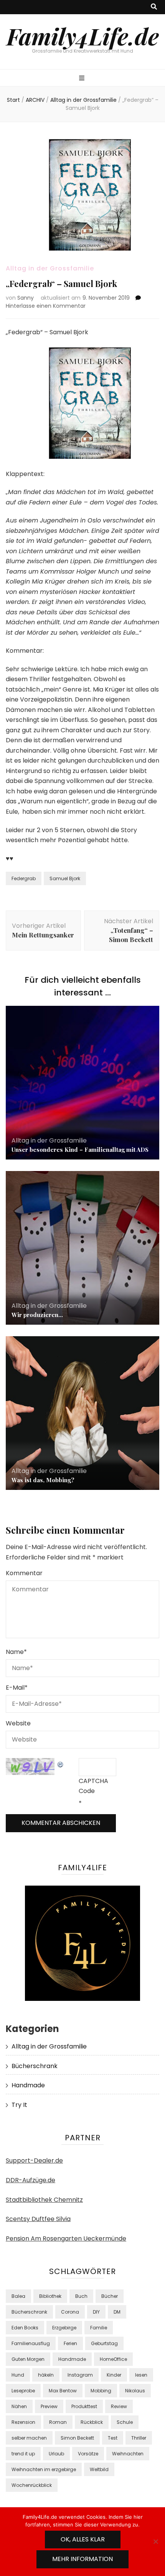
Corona (70, 2312)
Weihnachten (128, 2454)
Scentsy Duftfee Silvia (38, 2219)
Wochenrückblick (32, 2485)
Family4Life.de (83, 36)
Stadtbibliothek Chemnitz (44, 2200)
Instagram (80, 2375)
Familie (99, 2328)
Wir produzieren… (37, 1315)
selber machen (29, 2438)
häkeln (46, 2375)
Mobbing (101, 2391)
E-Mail (17, 1688)
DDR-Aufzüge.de (31, 2180)
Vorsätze (88, 2454)
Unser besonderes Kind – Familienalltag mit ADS (80, 1149)
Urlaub (56, 2454)
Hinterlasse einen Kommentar (46, 306)
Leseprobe (23, 2391)
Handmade (28, 2085)
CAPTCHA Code (93, 1786)
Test (113, 2438)
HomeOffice (113, 2359)
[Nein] (155, 2541)
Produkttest (84, 2406)
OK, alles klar (83, 2539)
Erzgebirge (64, 2328)
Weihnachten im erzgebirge (44, 2469)
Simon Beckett (77, 2438)
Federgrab (24, 878)
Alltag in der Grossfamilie (50, 268)
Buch (81, 2296)
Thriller (139, 2438)
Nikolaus (135, 2391)
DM (117, 2312)
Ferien (70, 2343)
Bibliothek (50, 2296)
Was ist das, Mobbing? (43, 1480)
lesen (141, 2375)
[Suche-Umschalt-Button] (154, 7)
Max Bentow (63, 2391)
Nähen (19, 2406)
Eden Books (25, 2328)
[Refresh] (61, 1763)
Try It (19, 2105)
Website (18, 1723)
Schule (125, 2422)
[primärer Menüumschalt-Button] (83, 79)
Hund (18, 2375)
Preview (49, 2406)
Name (16, 1652)
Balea (18, 2296)
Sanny (26, 298)
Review (119, 2406)
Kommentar (24, 1573)
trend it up (23, 2454)
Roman (58, 2422)
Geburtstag (104, 2343)
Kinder (114, 2375)
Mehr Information (82, 2559)
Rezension (23, 2422)
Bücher (110, 2296)
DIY (96, 2312)
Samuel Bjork (65, 878)
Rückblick (92, 2422)
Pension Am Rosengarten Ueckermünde (66, 2238)
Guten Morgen (28, 2359)
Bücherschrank (35, 2066)
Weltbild (99, 2469)
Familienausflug (31, 2343)
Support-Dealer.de (34, 2160)
